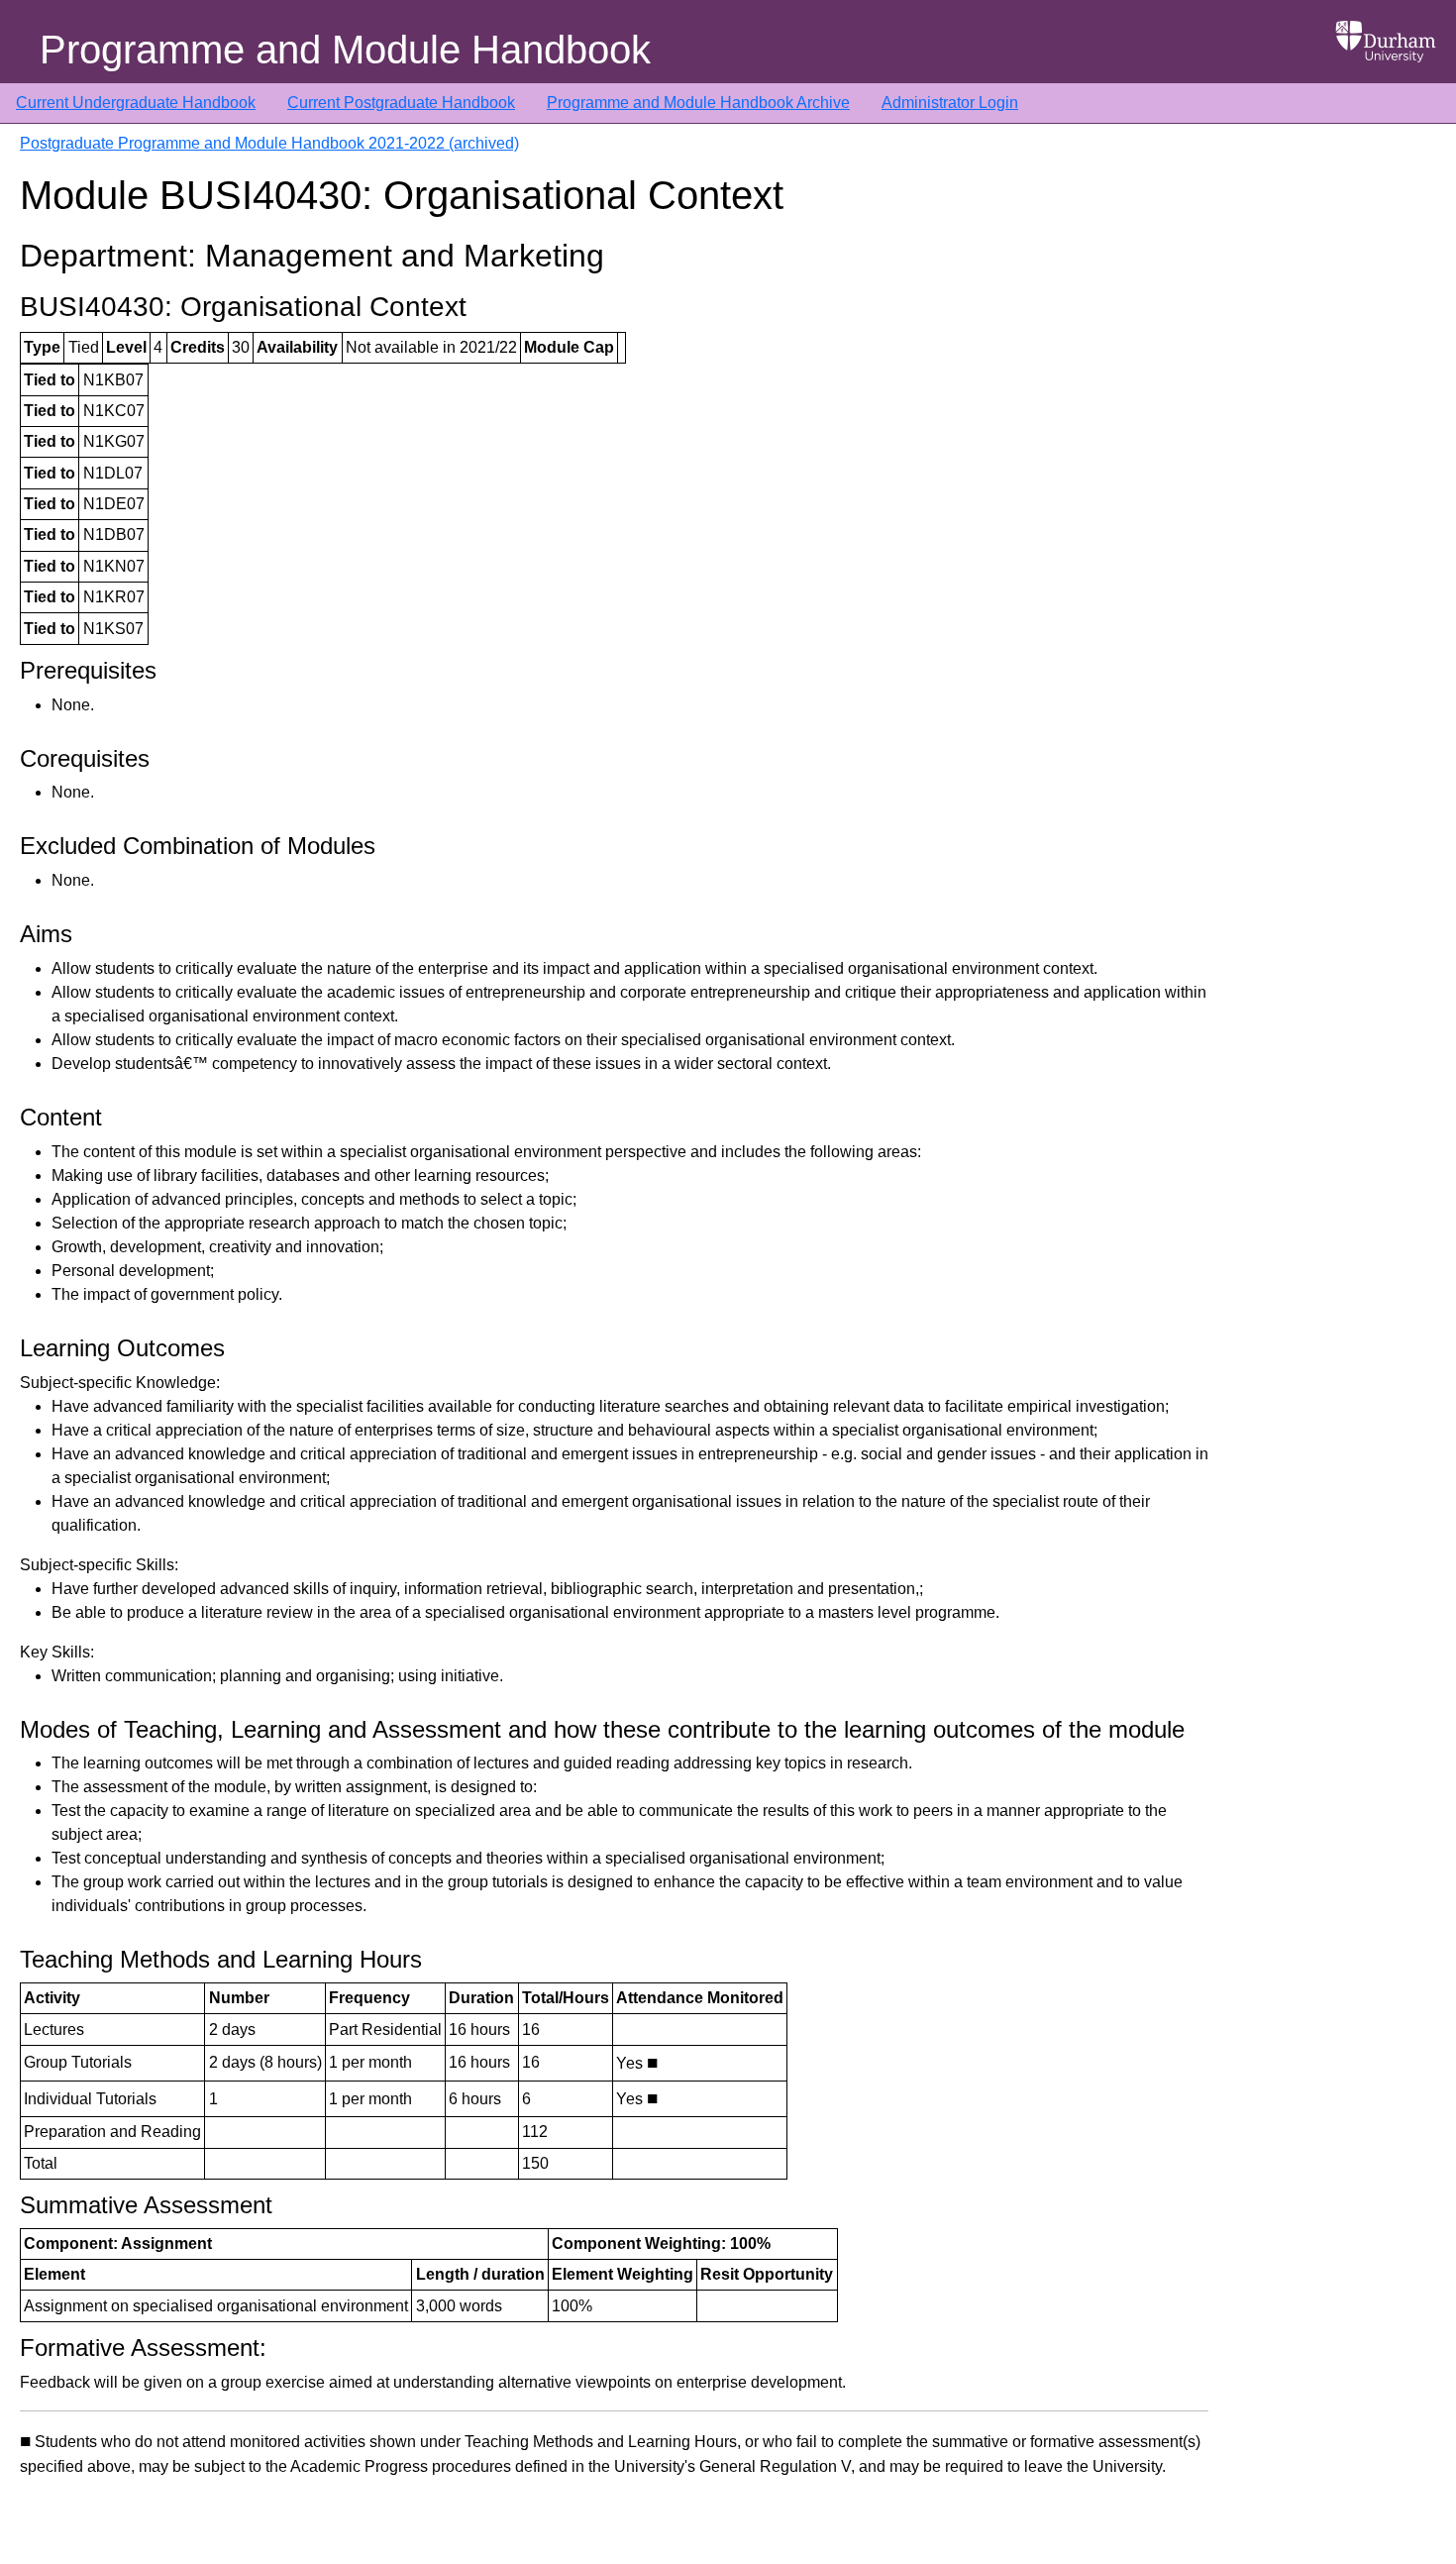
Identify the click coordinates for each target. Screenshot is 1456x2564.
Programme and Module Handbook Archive (698, 103)
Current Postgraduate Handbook (401, 103)
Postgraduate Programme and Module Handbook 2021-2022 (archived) (269, 143)
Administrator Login (950, 103)
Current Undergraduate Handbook (136, 103)
